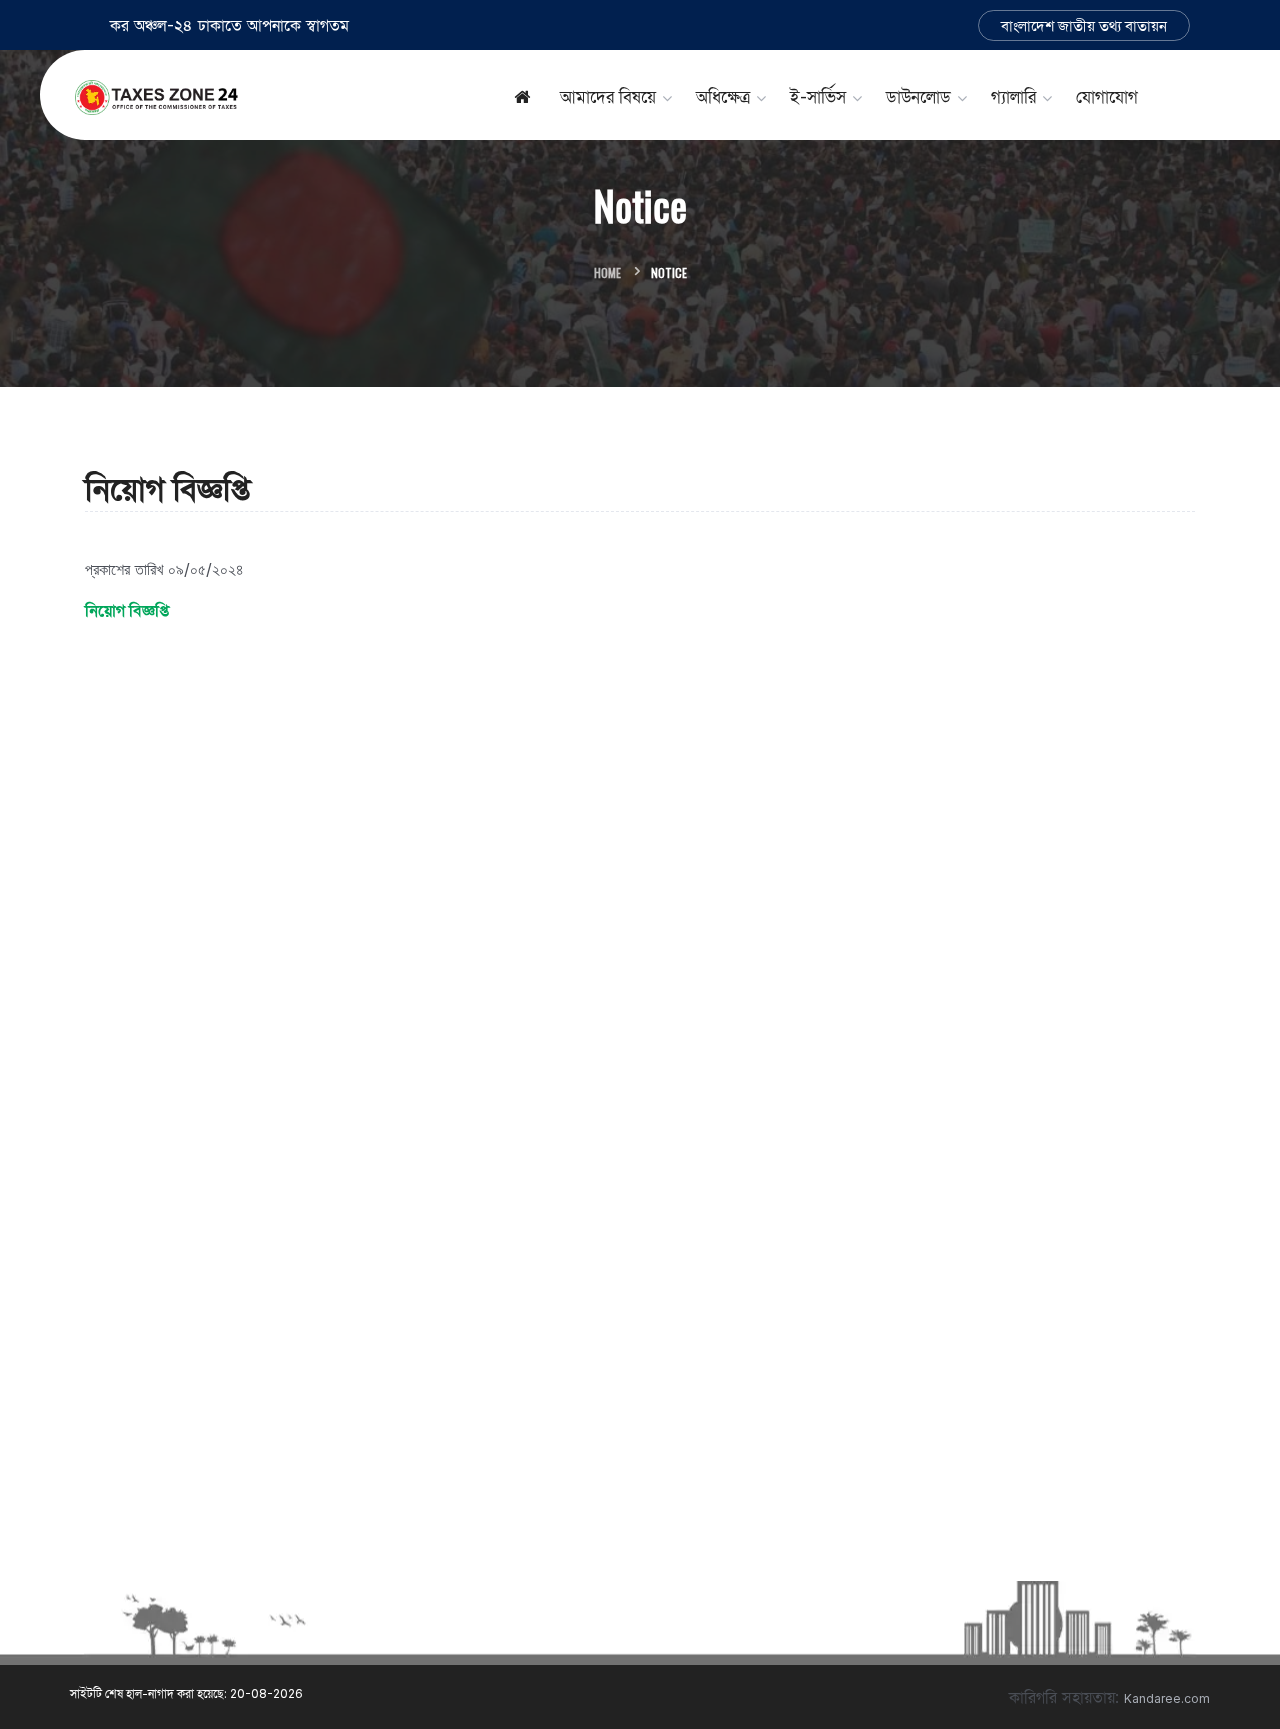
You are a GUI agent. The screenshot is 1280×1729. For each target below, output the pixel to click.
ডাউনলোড (918, 97)
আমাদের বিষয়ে (608, 97)
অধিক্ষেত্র (723, 97)
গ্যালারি (1013, 97)
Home (607, 272)
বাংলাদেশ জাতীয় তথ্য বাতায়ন (1084, 25)
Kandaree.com (1167, 1698)
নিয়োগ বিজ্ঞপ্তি (127, 610)
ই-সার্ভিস (818, 97)
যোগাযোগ (1107, 97)
